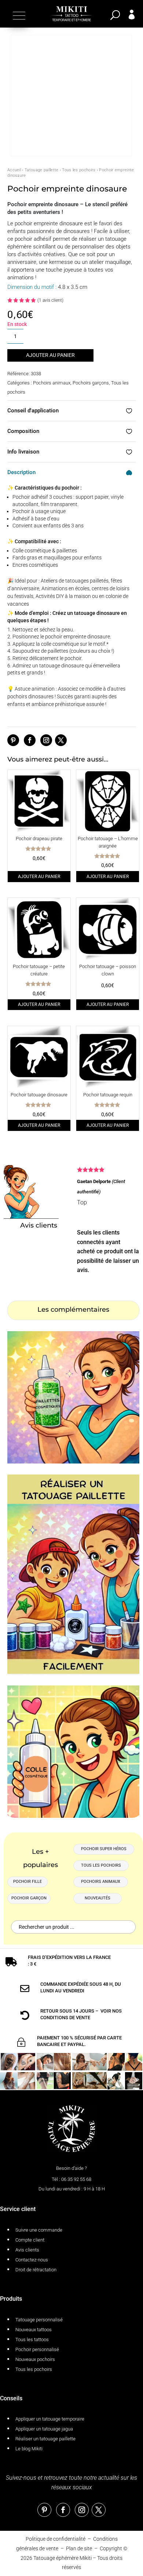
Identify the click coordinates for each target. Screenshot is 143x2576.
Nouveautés (98, 1898)
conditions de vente (65, 2018)
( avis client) (50, 300)
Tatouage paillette (41, 170)
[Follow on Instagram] (46, 740)
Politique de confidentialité (56, 2539)
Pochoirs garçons (91, 383)
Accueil (14, 170)
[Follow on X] (61, 740)
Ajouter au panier (50, 355)
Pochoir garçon (29, 1898)
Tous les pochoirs (79, 170)
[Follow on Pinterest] (13, 740)
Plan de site (79, 2548)
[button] (18, 15)
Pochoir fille (27, 1882)
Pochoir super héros (104, 1849)
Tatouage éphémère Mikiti (63, 2558)
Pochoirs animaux (52, 383)
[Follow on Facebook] (30, 740)
